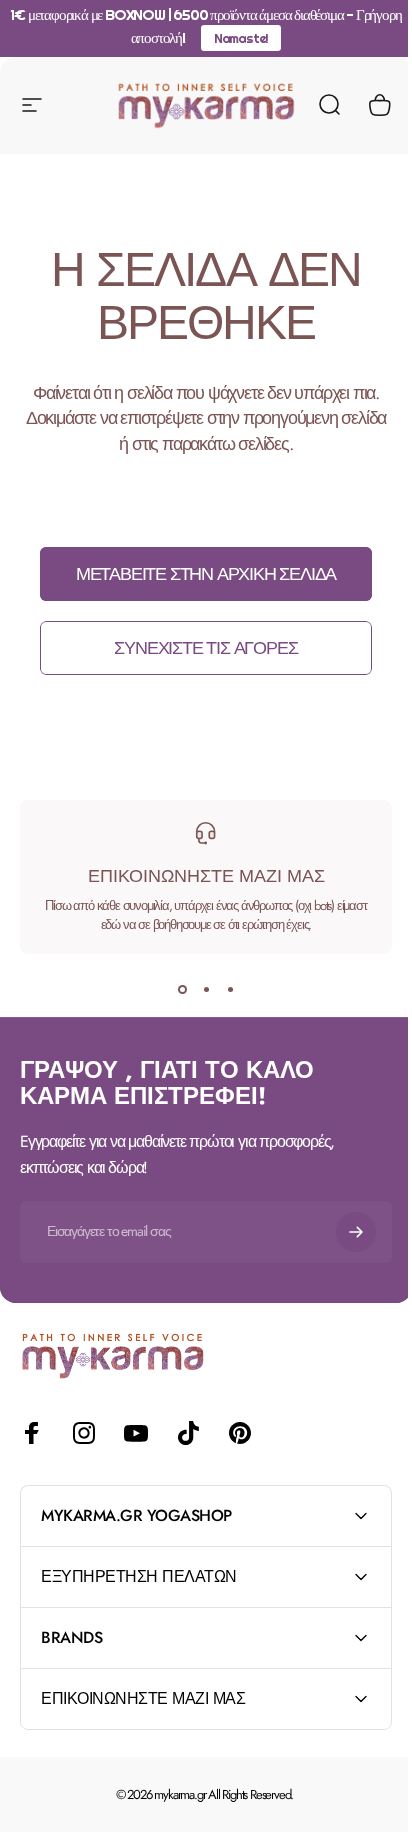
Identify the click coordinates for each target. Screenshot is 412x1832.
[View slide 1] (182, 990)
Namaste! (241, 38)
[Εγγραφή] (356, 1232)
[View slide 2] (206, 990)
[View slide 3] (230, 990)
